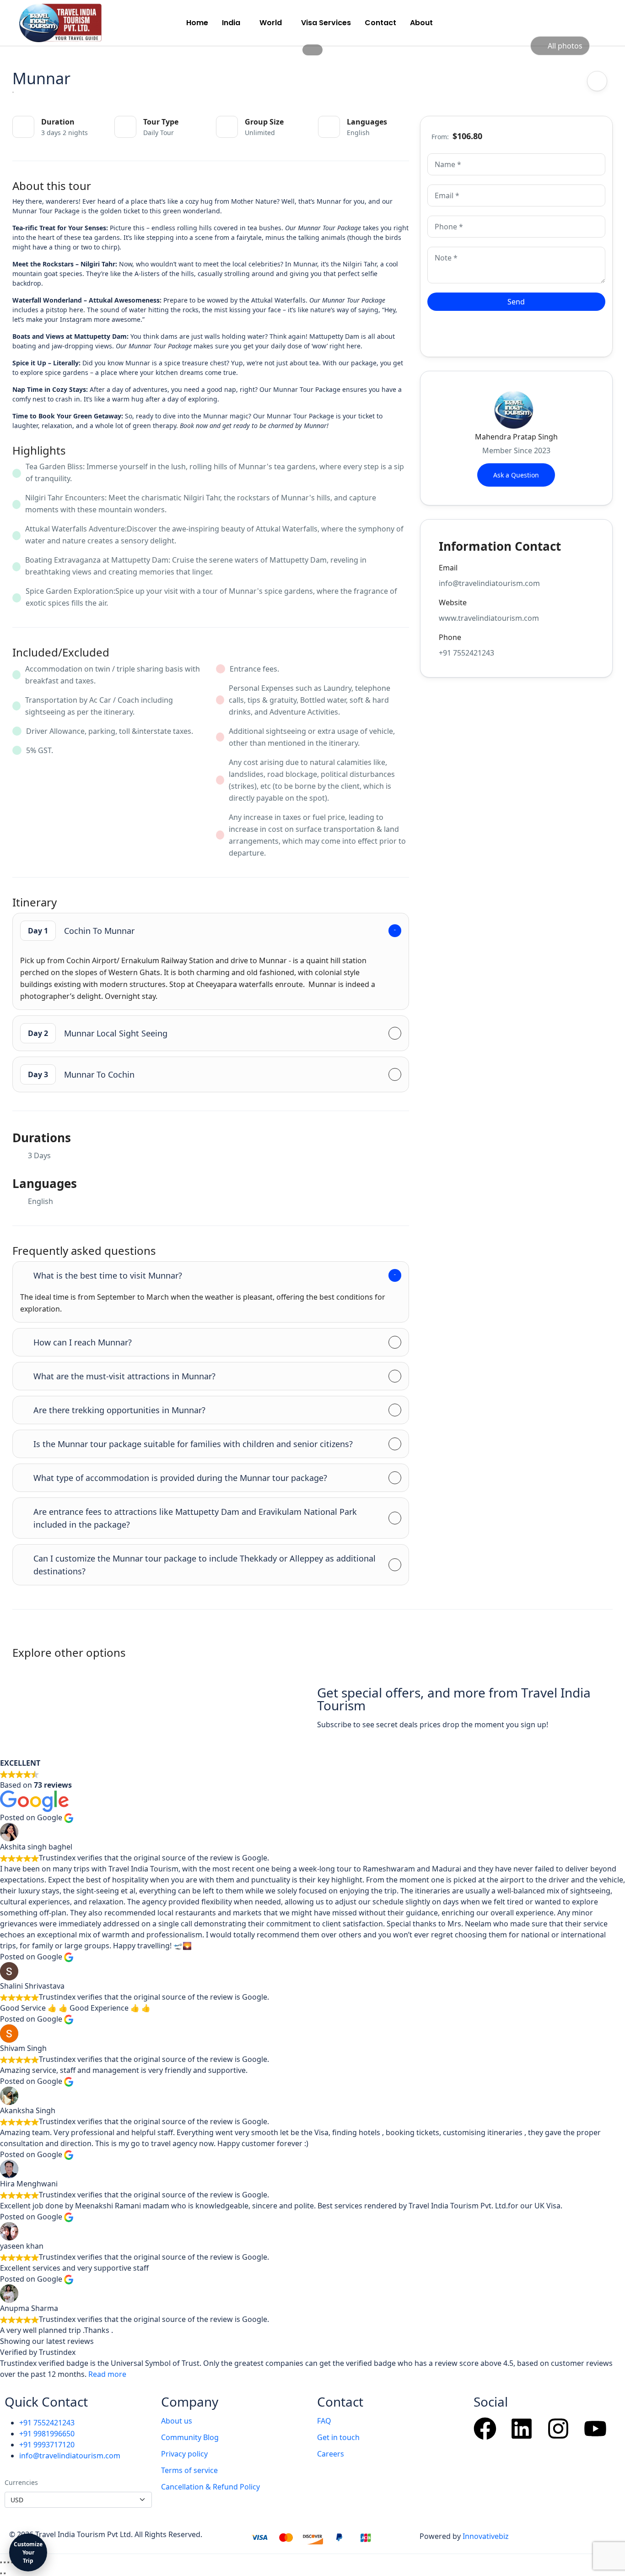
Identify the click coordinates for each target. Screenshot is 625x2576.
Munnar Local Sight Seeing (98, 1033)
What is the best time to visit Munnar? (108, 1275)
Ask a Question (516, 475)
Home (197, 23)
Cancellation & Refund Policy (210, 2487)
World (271, 23)
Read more (107, 2374)
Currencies (21, 2482)
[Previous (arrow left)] (1, 2573)
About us (177, 2421)
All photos (565, 46)
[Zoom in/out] (1, 2562)
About (421, 23)
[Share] (8, 2562)
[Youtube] (595, 2429)
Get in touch (338, 2437)
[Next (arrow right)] (5, 2573)
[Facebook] (485, 2429)
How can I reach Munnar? (83, 1342)
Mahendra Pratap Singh (516, 437)
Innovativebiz (486, 2536)
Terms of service (189, 2470)
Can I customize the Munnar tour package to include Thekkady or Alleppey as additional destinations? (205, 1565)
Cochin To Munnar (81, 931)
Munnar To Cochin (81, 1074)
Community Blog (190, 2437)
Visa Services (326, 23)
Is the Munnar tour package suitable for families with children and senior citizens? (193, 1444)
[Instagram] (558, 2429)
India (231, 23)
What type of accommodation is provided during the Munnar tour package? (180, 1478)
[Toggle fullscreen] (5, 2562)
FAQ (324, 2421)
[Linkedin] (522, 2429)
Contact (380, 23)
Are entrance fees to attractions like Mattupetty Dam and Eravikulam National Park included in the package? (195, 1518)
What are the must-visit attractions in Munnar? (124, 1376)
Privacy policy (184, 2454)
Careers (331, 2454)
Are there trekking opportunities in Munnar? (119, 1410)
